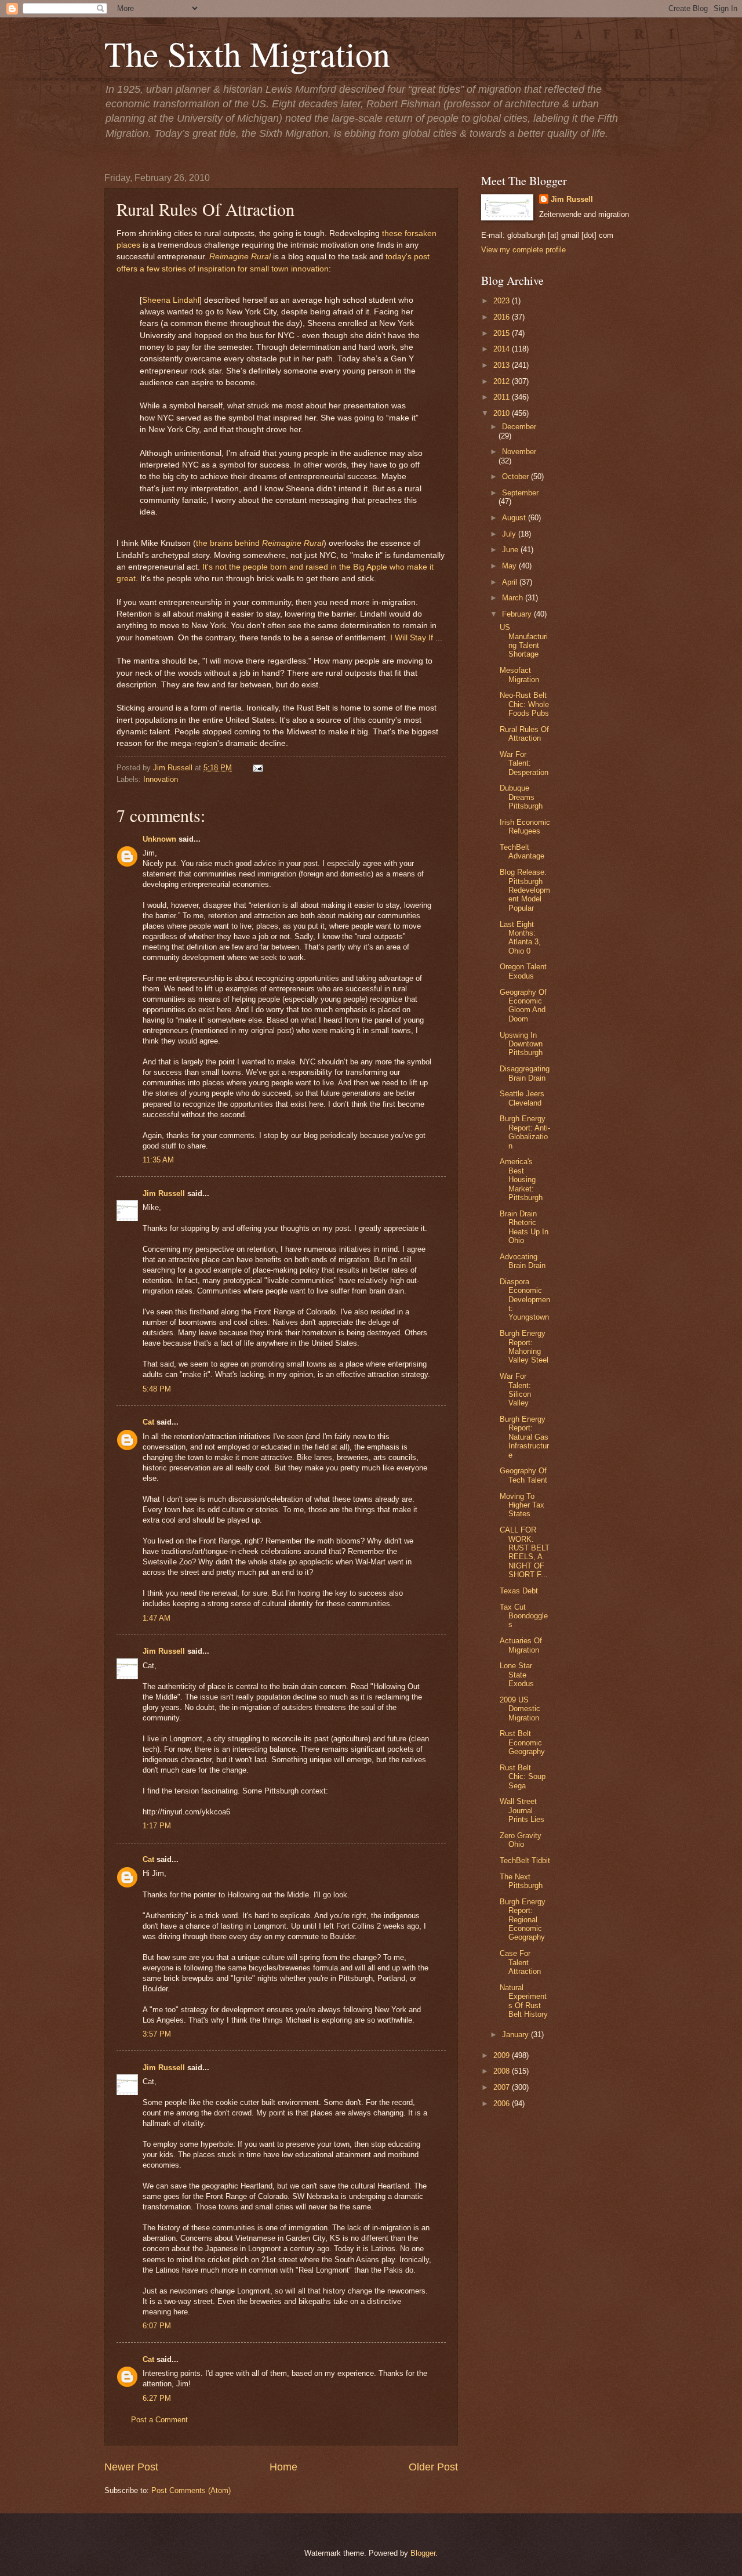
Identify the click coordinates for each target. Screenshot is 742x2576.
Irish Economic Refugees (525, 827)
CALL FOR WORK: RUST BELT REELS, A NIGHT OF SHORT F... (525, 1552)
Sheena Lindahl (171, 300)
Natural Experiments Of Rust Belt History (524, 2001)
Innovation (161, 779)
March (514, 598)
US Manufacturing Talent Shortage (524, 641)
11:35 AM (158, 1160)
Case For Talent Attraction (520, 1962)
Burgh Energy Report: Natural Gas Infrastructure (524, 1437)
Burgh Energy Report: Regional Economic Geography (523, 1920)
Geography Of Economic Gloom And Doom (523, 1006)
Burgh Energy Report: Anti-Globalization (525, 1132)
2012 (503, 381)
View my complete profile (523, 250)
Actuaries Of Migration (521, 1645)
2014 (503, 349)
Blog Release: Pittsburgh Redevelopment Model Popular (525, 890)
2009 (503, 2055)
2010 (503, 413)
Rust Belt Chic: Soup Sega (523, 1777)
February (518, 614)
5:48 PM (157, 1389)
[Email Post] (256, 768)
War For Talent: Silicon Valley (515, 1390)
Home (283, 2467)
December (519, 427)
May (510, 566)
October (517, 477)
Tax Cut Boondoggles (524, 1616)
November (519, 452)
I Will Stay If (412, 638)
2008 (503, 2071)
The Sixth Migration (247, 53)
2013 (503, 365)
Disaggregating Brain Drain (525, 1073)
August (515, 518)
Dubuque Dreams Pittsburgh (521, 797)
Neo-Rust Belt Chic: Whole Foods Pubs (524, 704)
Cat (148, 1422)
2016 (503, 317)
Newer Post (131, 2467)
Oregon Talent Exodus (523, 971)
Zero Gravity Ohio (521, 1840)
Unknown (159, 839)
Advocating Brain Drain (523, 1261)
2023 (503, 301)
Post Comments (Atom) (191, 2490)
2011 (503, 397)
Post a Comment (159, 2420)
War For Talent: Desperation (524, 763)
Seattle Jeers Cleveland (522, 1098)
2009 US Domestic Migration (520, 1709)
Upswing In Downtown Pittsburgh (521, 1044)
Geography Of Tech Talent (523, 1475)
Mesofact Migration (519, 675)
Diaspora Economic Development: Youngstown (525, 1300)
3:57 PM (157, 2034)
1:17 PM (157, 1826)
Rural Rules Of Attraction (524, 734)
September (520, 493)
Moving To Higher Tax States (522, 1505)
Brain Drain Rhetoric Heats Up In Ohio (524, 1227)
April (511, 582)
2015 (503, 333)
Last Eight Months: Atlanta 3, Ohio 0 (520, 938)
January (517, 2035)
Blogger (423, 2553)
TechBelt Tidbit (525, 1861)
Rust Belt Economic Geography (522, 1742)
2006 (503, 2104)
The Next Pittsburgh (521, 1881)
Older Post (433, 2467)
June (511, 550)
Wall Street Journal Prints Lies (522, 1810)
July (510, 534)
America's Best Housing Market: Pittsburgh (521, 1180)
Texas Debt (519, 1591)
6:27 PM (157, 2398)
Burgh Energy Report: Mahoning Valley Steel (524, 1347)
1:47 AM (157, 1618)
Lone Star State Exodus (517, 1675)
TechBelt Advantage (522, 852)
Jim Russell (164, 1193)
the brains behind (229, 543)
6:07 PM (157, 2326)
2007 (503, 2087)
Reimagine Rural (240, 257)
